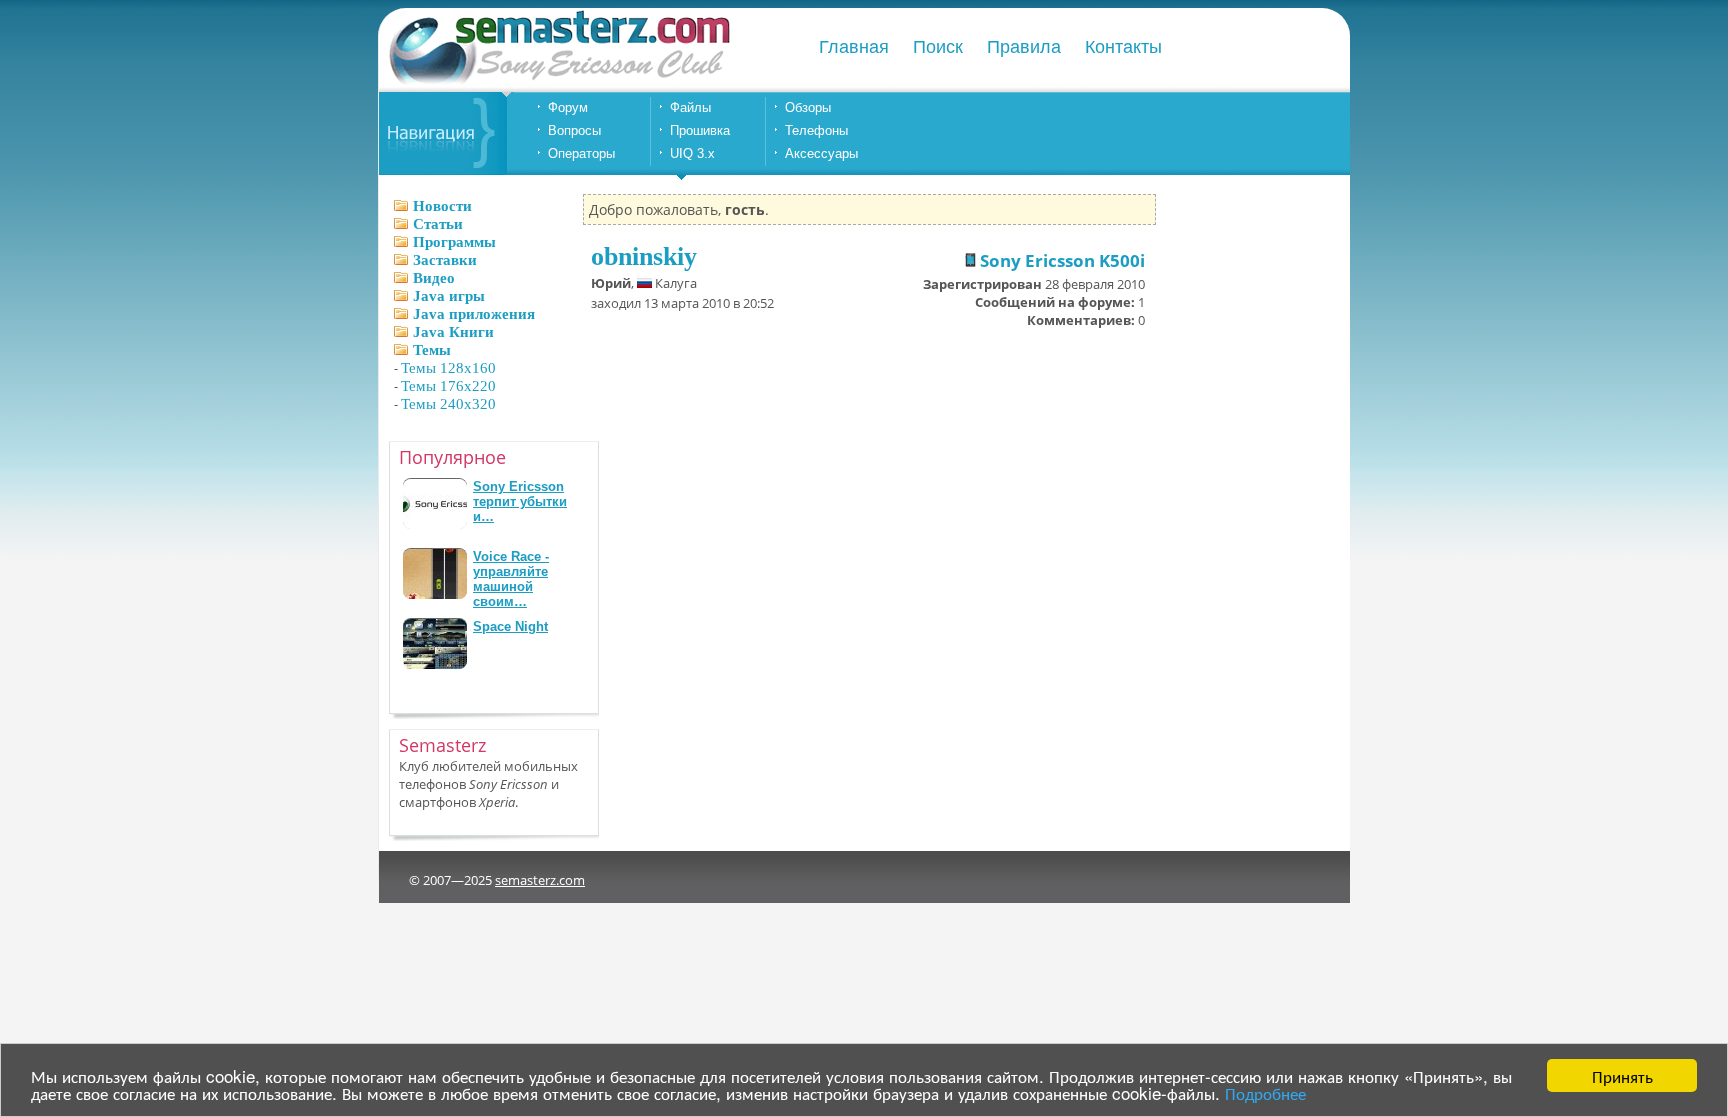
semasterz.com (540, 880)
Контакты (1123, 47)
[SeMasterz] (558, 82)
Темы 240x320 (448, 404)
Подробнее (1265, 1092)
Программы (454, 242)
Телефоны (816, 130)
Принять (1622, 1075)
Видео (434, 278)
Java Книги (453, 332)
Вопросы (574, 130)
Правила (1024, 47)
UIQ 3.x (692, 153)
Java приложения (474, 314)
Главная (854, 47)
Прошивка (700, 130)
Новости (442, 206)
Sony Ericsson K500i (1060, 260)
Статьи (438, 224)
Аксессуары (821, 153)
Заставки (445, 260)
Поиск (938, 47)
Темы (432, 350)
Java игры (449, 296)
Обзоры (808, 107)
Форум (568, 107)
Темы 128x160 (448, 368)
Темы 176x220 (448, 386)
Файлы (690, 107)
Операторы (581, 153)
